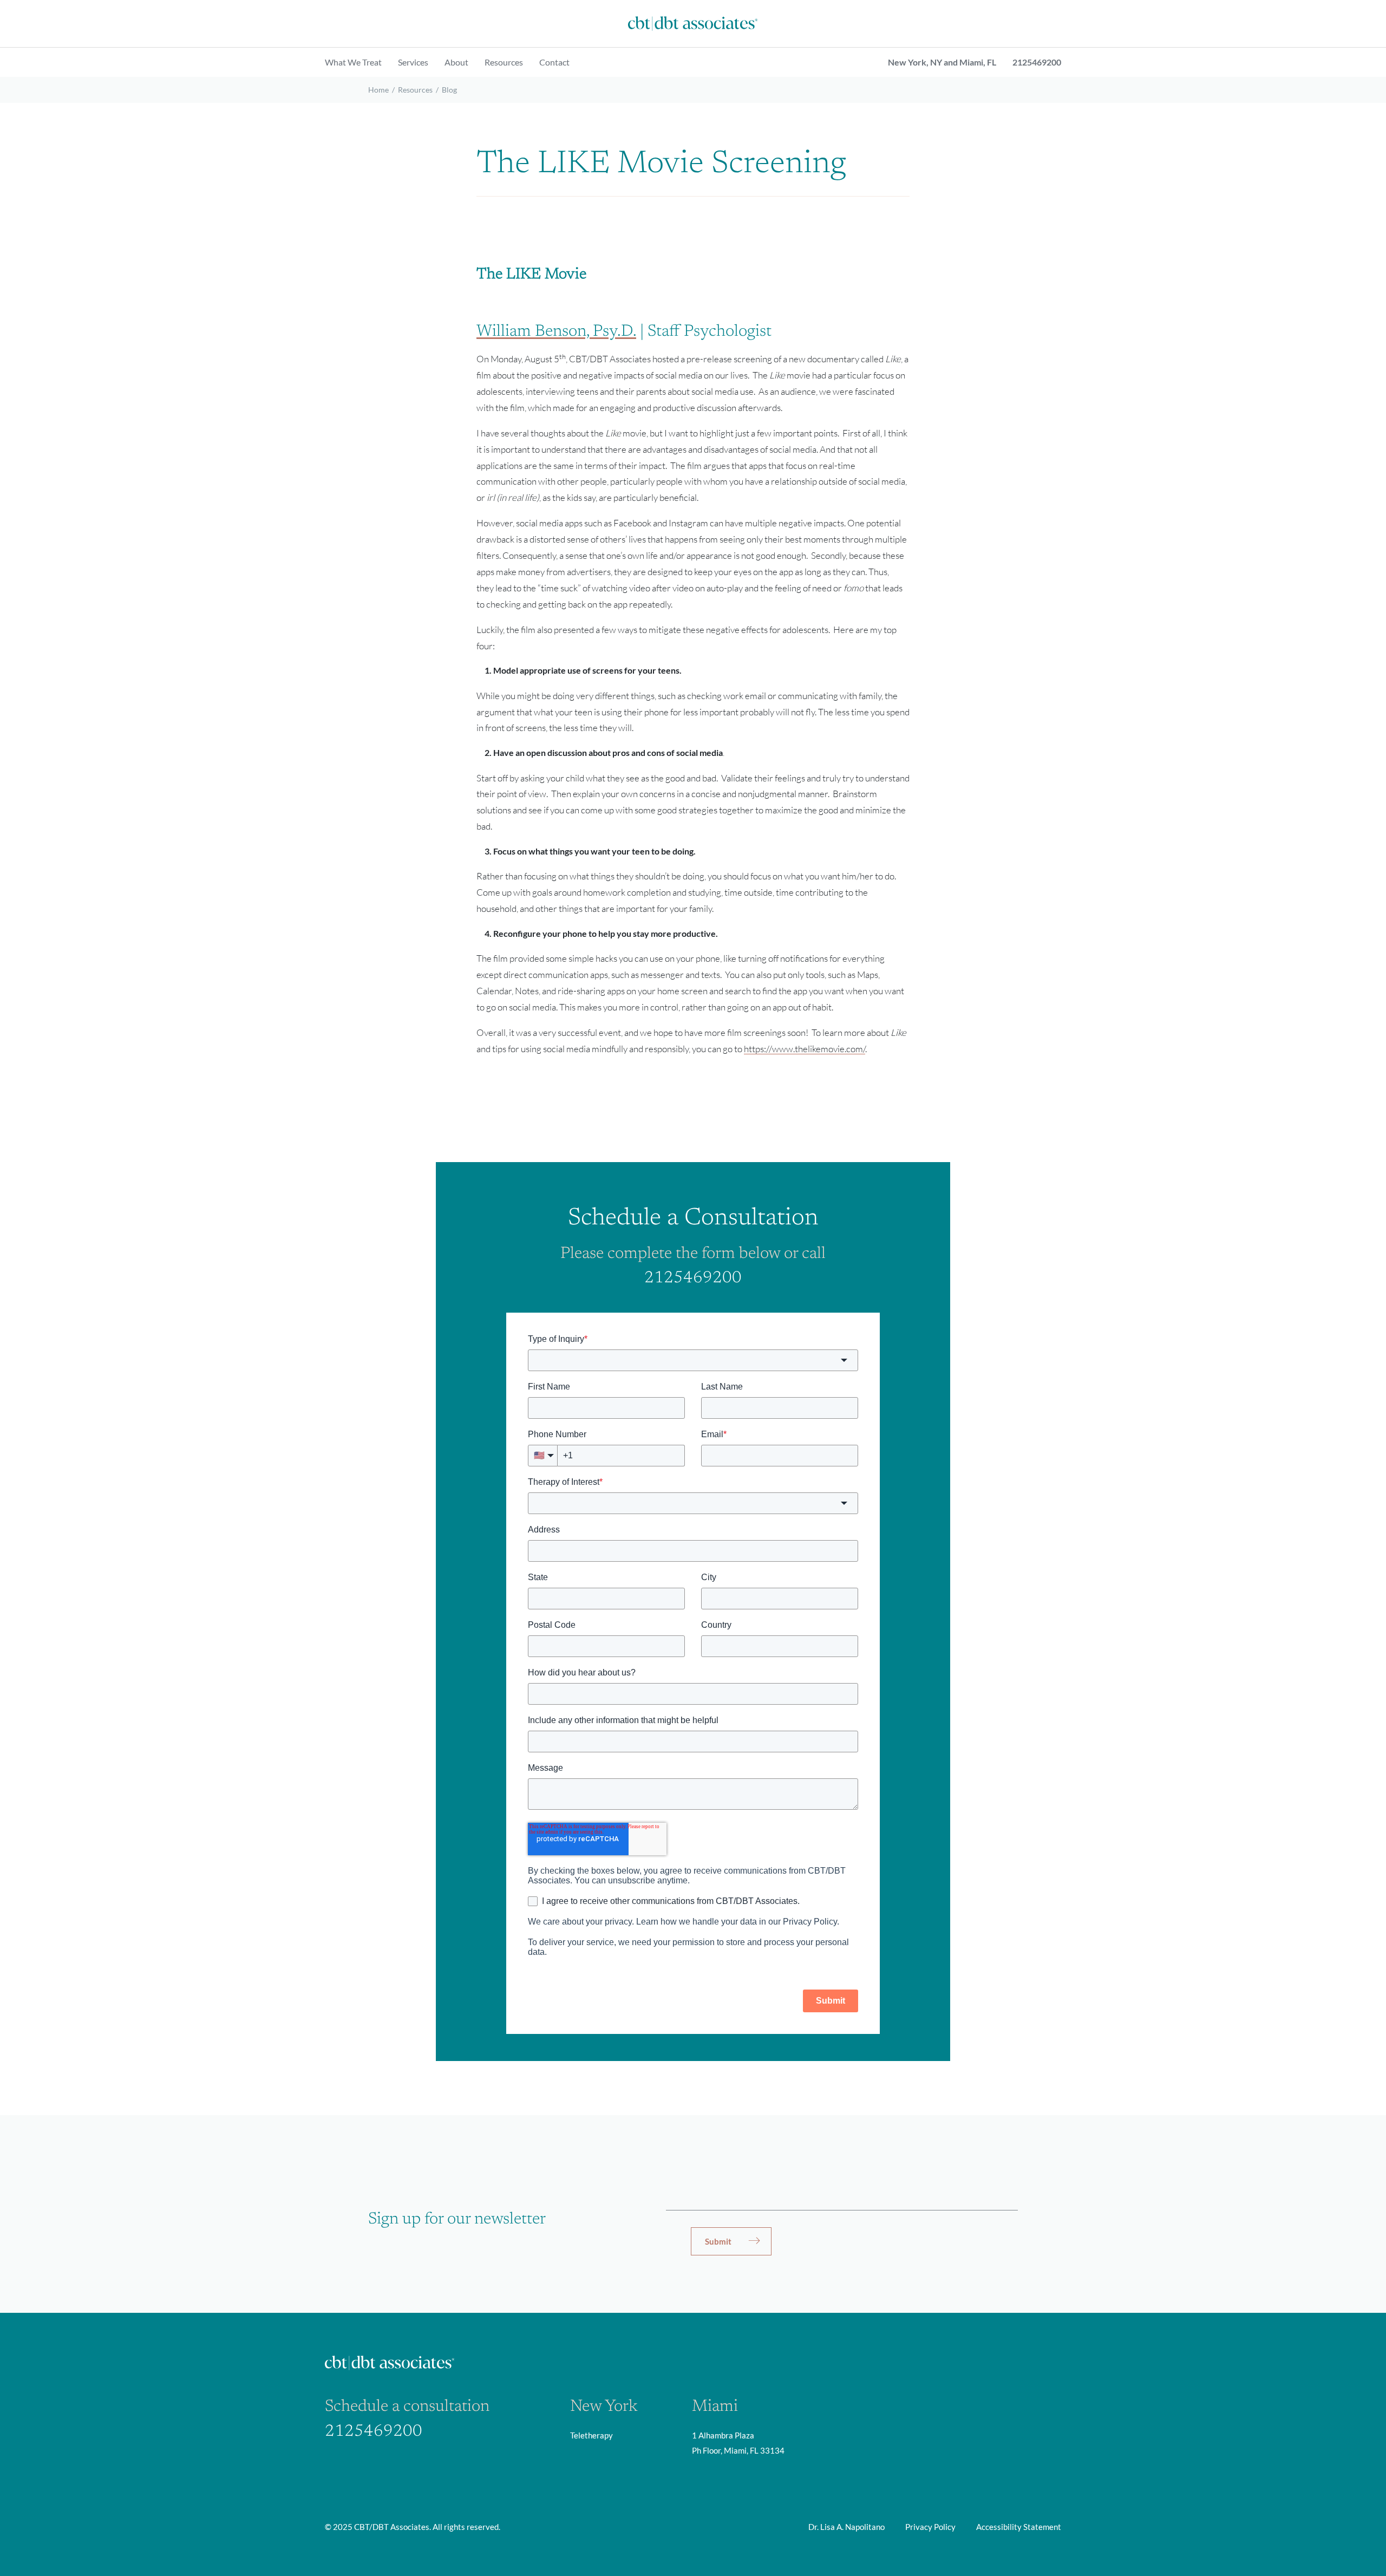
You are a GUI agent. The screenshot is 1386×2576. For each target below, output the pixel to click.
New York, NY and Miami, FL (942, 62)
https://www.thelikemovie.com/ (805, 1049)
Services (413, 62)
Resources (504, 62)
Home (378, 90)
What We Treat (353, 62)
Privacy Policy (930, 2527)
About (456, 62)
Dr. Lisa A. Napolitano (846, 2527)
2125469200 (1037, 62)
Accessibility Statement (1019, 2527)
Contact (554, 62)
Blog (449, 90)
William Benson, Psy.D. (556, 332)
